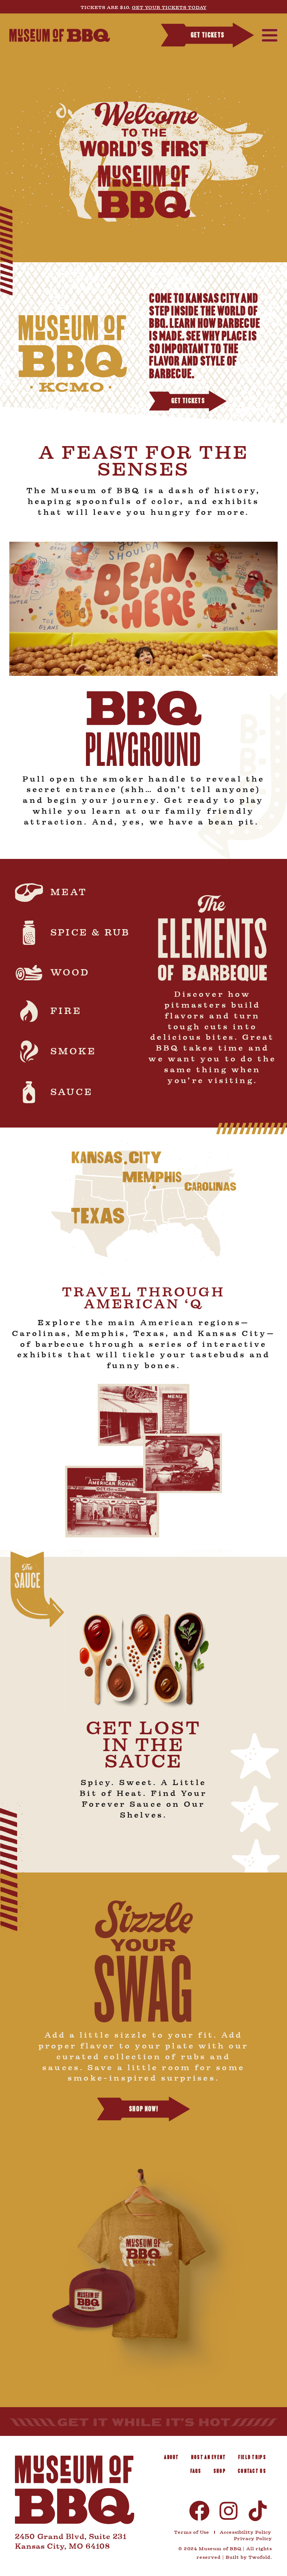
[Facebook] (199, 2511)
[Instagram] (229, 2511)
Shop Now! (143, 2110)
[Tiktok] (258, 2511)
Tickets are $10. (144, 7)
